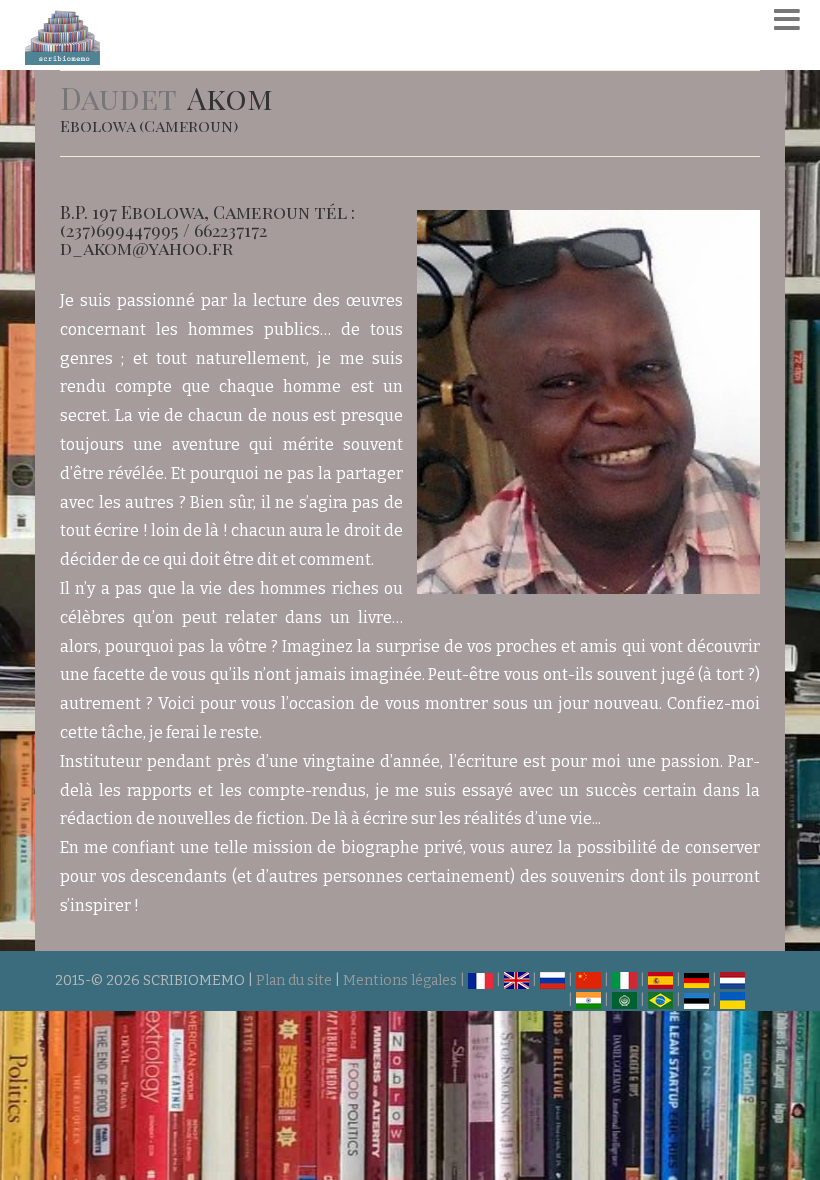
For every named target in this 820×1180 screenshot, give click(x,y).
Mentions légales (400, 980)
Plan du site (294, 980)
